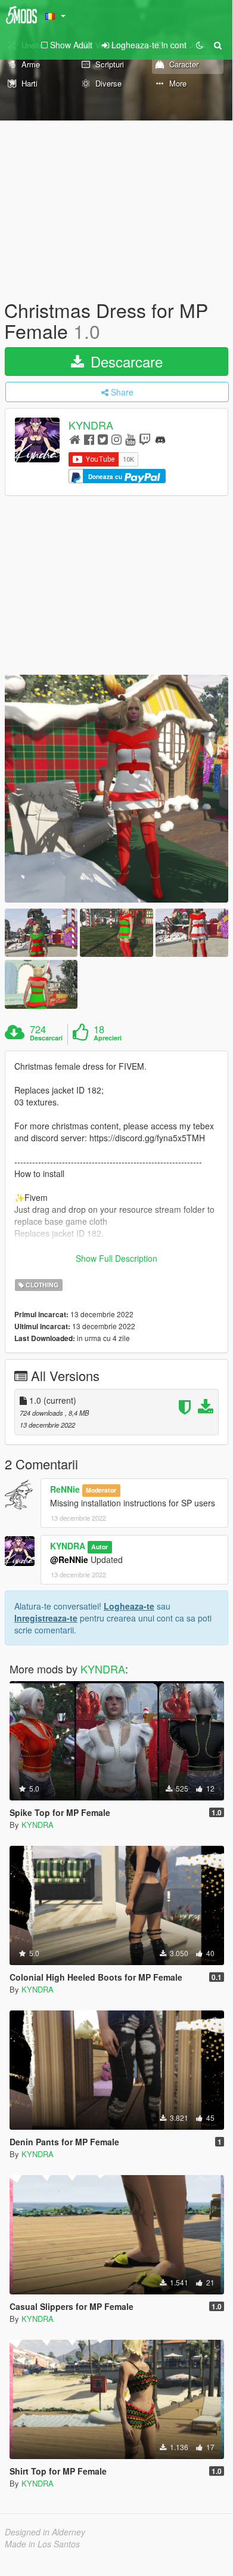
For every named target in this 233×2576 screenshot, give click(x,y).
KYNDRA (91, 425)
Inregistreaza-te (46, 1618)
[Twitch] (145, 439)
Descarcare (125, 361)
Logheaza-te (129, 1606)
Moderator (101, 1490)
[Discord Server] (160, 439)
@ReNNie (69, 1559)
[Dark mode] (200, 45)
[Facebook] (89, 439)
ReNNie (65, 1489)
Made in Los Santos (42, 2544)
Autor (100, 1547)
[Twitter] (103, 439)
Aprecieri (108, 1038)
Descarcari (46, 1038)
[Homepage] (75, 439)
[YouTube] (130, 439)
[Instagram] (117, 439)
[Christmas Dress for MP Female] (117, 789)
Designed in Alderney (45, 2532)
